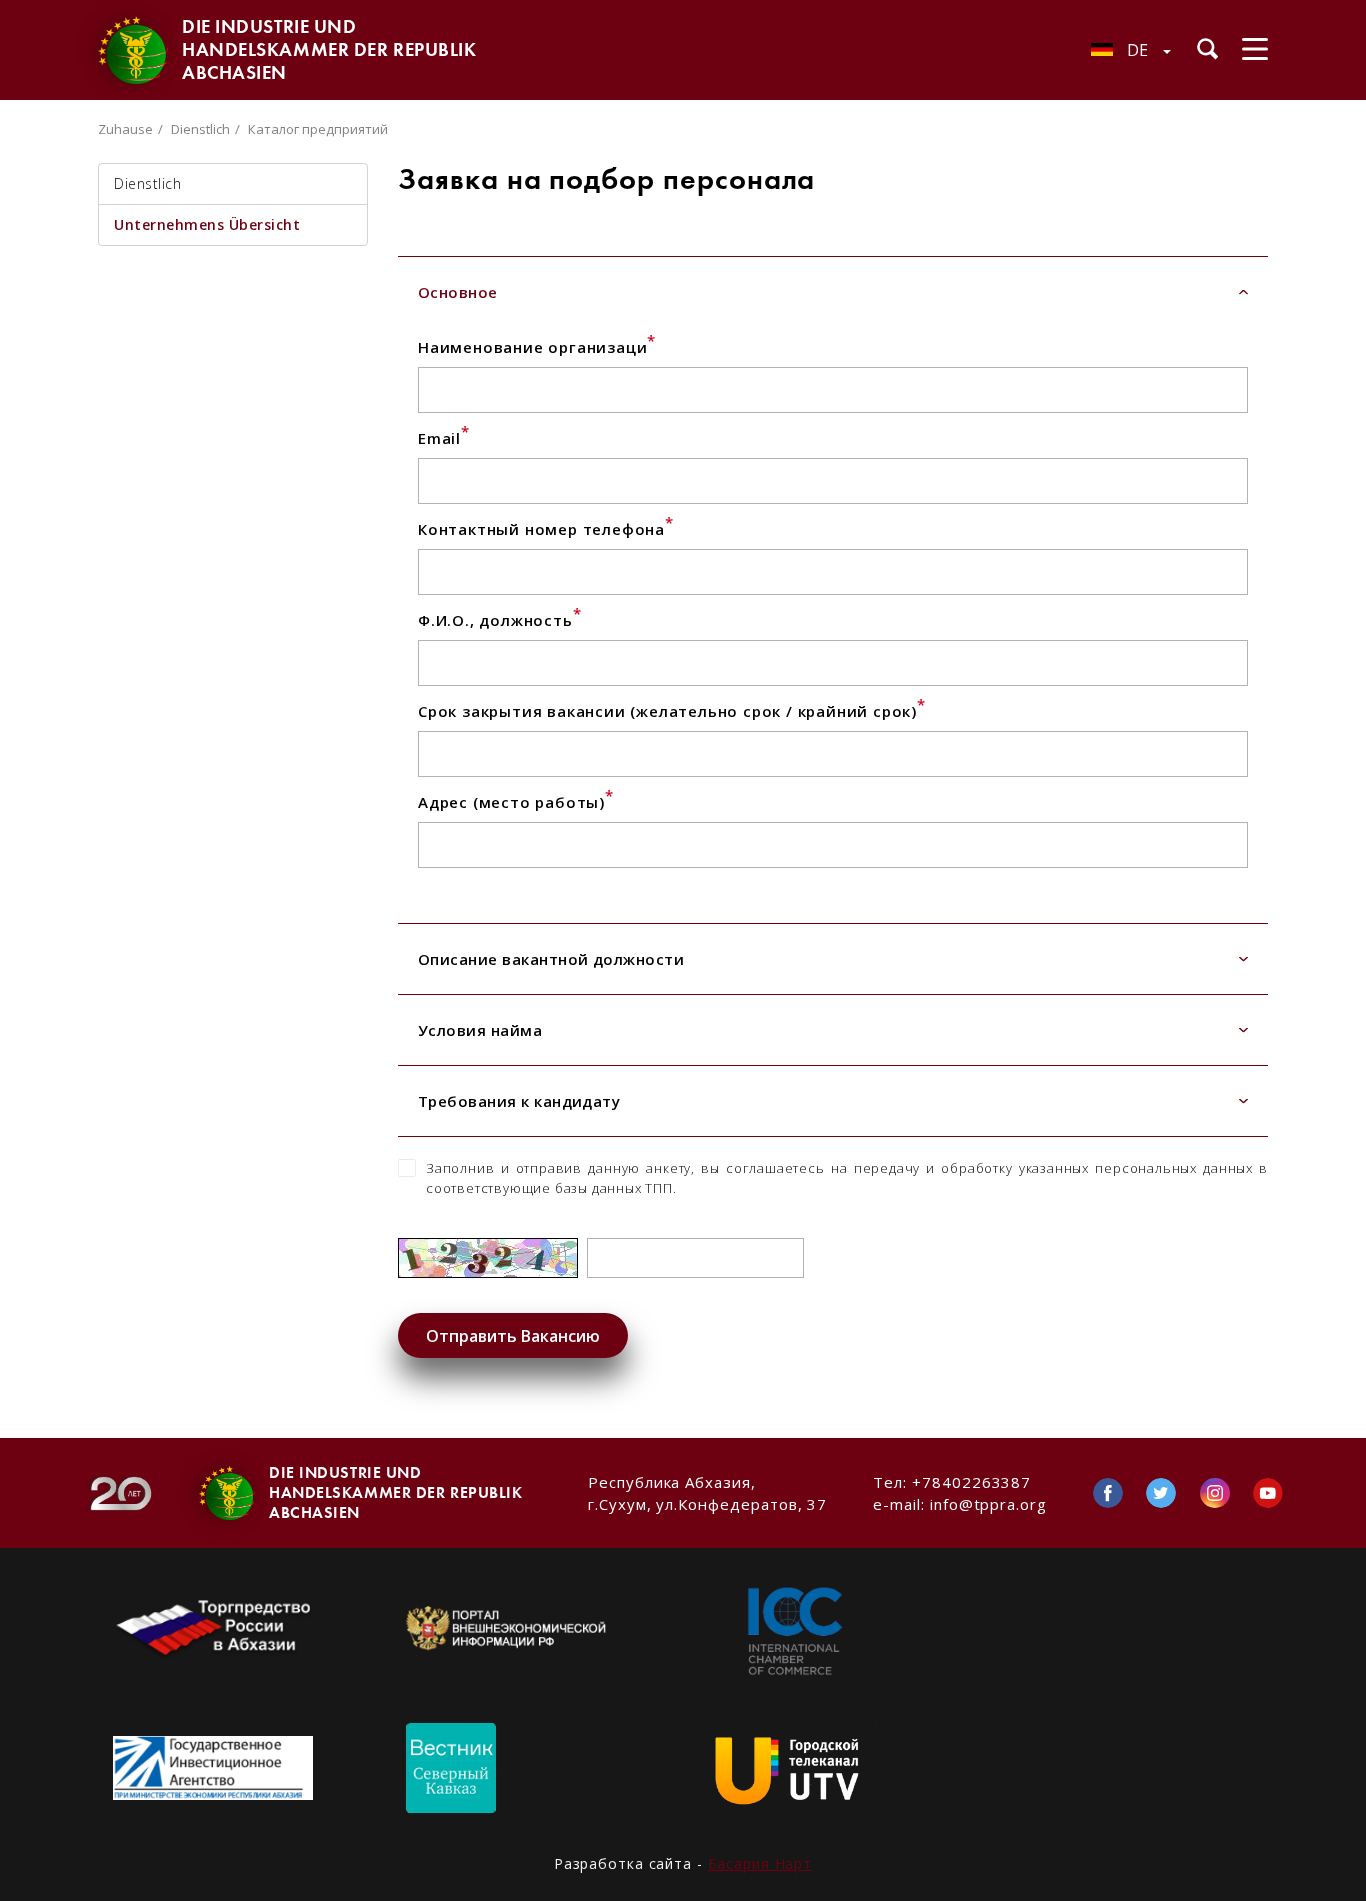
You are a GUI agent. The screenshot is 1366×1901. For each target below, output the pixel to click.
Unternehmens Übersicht (207, 224)
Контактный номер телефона (546, 529)
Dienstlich (200, 129)
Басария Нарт (760, 1863)
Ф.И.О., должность (499, 620)
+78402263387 (971, 1482)
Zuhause (125, 129)
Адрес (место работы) (516, 802)
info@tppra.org (988, 1504)
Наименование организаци (537, 347)
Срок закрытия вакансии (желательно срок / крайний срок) (672, 711)
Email (444, 438)
